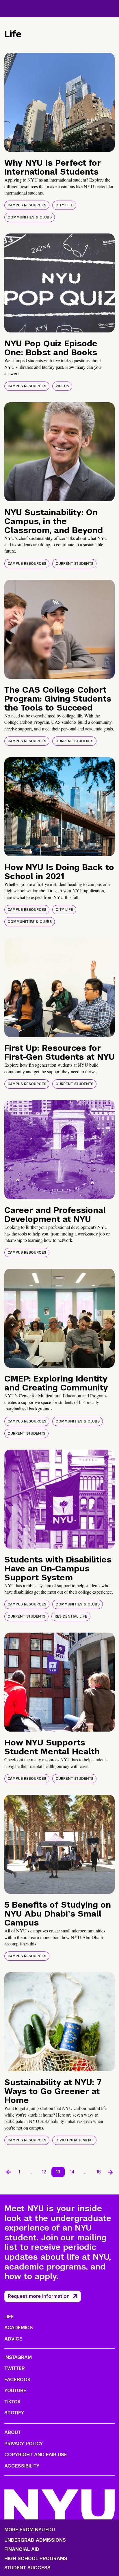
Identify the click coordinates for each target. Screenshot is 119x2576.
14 (72, 2172)
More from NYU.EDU (30, 2530)
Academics (19, 2328)
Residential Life (71, 1616)
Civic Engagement (74, 2140)
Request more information (39, 2296)
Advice (13, 2339)
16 (99, 2172)
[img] (59, 102)
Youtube (15, 2391)
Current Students (74, 564)
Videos (62, 386)
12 (44, 2172)
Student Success (27, 2568)
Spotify (14, 2413)
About (13, 2432)
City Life (64, 205)
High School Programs (36, 2559)
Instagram (18, 2357)
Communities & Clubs (30, 217)
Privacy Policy (24, 2444)
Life (9, 2317)
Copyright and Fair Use (36, 2455)
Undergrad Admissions (35, 2540)
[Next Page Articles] (110, 2172)
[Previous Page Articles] (9, 2172)
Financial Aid (22, 2549)
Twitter (15, 2368)
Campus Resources (27, 205)
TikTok (12, 2402)
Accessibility (22, 2466)
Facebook (17, 2380)
